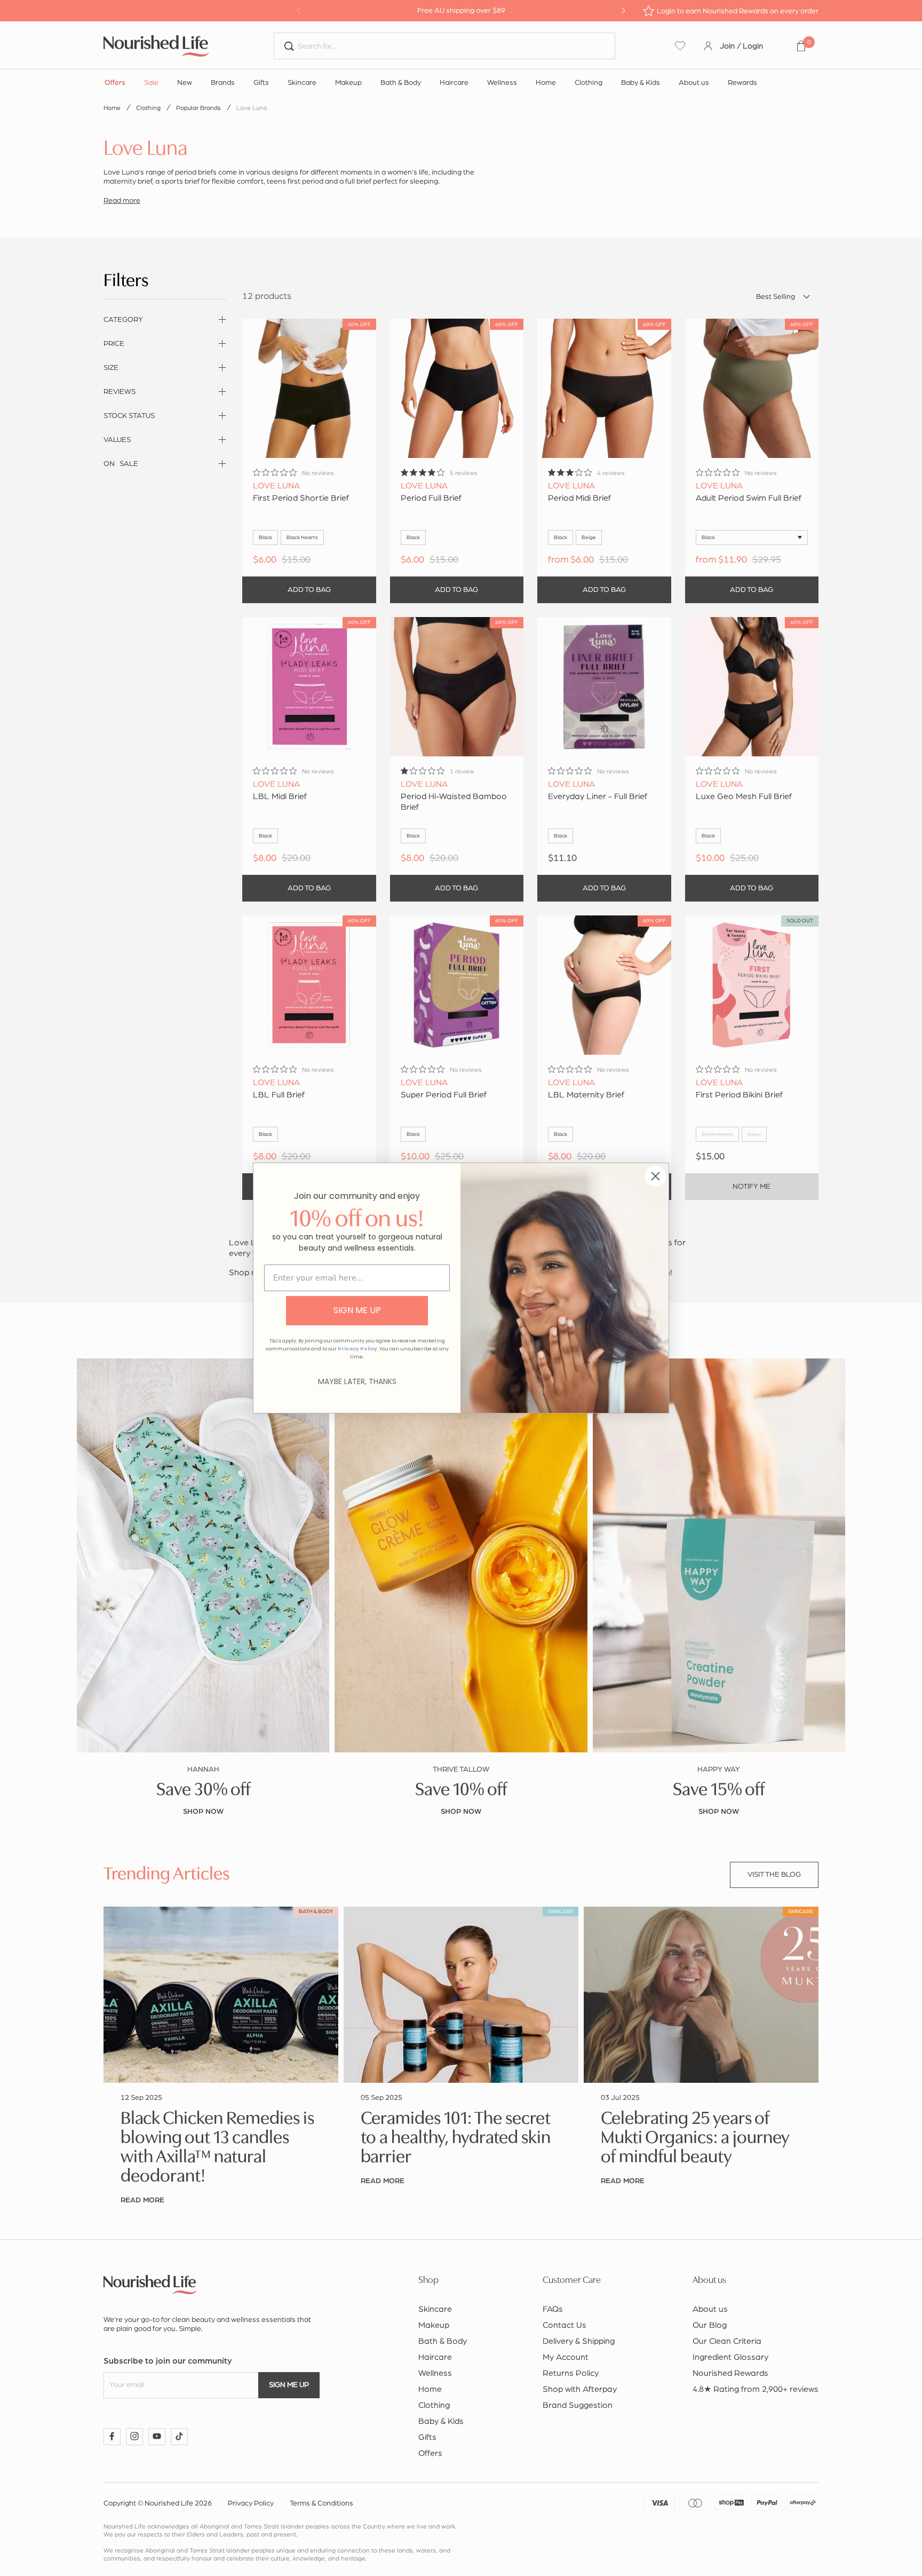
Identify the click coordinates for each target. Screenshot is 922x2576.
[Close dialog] (655, 1176)
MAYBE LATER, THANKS (357, 1381)
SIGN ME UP (357, 1310)
